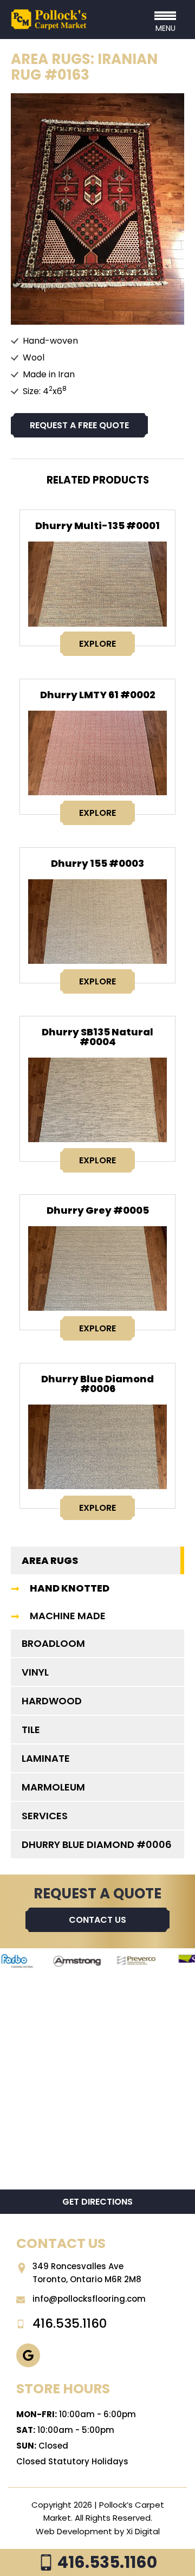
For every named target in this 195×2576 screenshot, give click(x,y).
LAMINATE (46, 1758)
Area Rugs (50, 1560)
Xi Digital (143, 2531)
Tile (31, 1730)
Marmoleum (53, 1787)
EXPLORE (97, 644)
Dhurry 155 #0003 (97, 863)
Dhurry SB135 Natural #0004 (97, 1037)
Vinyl (35, 1672)
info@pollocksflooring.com (89, 2299)
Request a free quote (79, 425)
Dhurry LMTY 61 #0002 (98, 695)
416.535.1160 (106, 2562)
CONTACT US (97, 1920)
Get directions (97, 2202)
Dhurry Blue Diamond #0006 (97, 1384)
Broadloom (53, 1643)
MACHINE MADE (68, 1616)
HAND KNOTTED (70, 1588)
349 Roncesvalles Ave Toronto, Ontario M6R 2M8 (87, 2273)
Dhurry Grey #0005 (98, 1210)
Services (45, 1816)
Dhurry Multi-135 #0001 (97, 526)
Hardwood (52, 1701)
